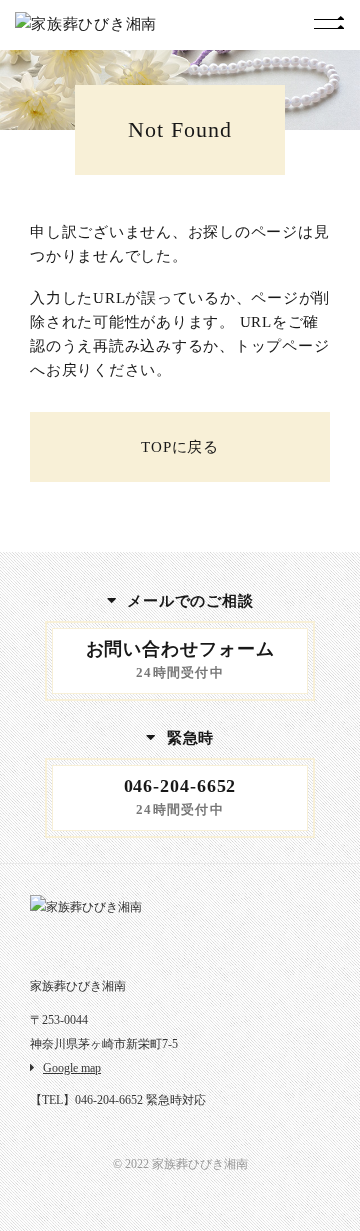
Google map (72, 1068)
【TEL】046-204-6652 (86, 1100)
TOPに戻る (180, 447)
